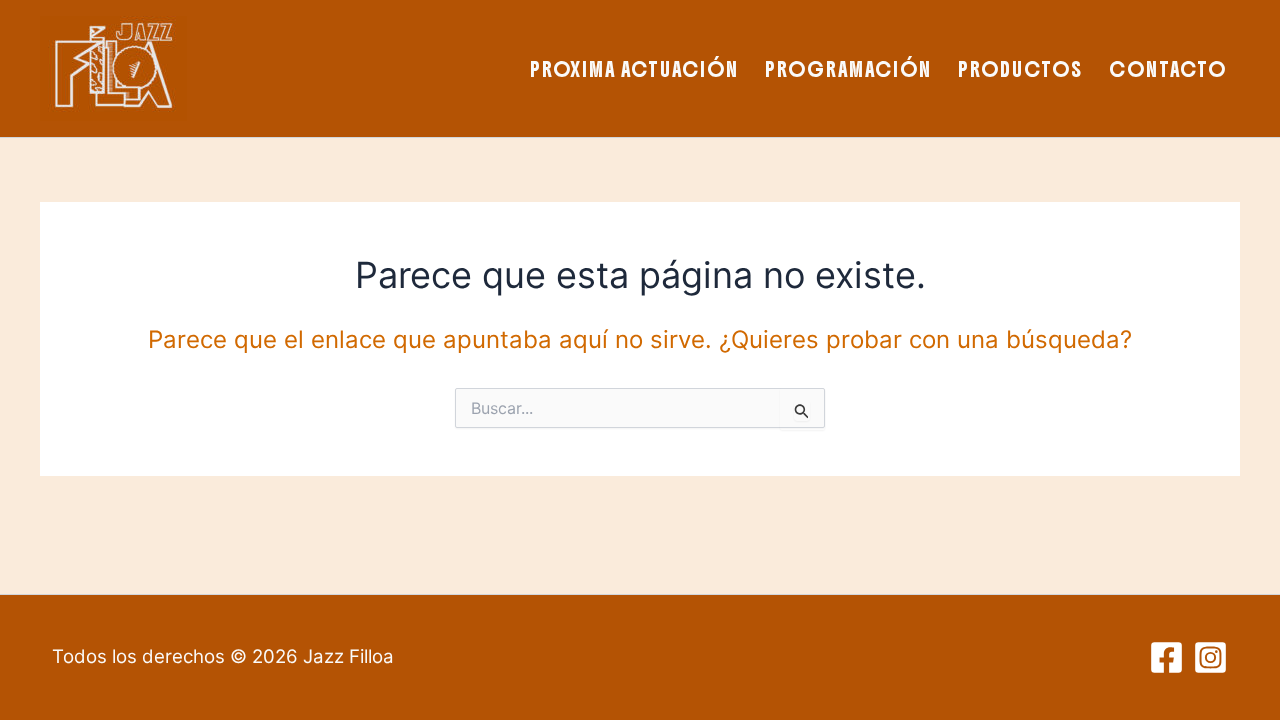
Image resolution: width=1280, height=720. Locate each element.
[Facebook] (1166, 657)
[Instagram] (1210, 657)
